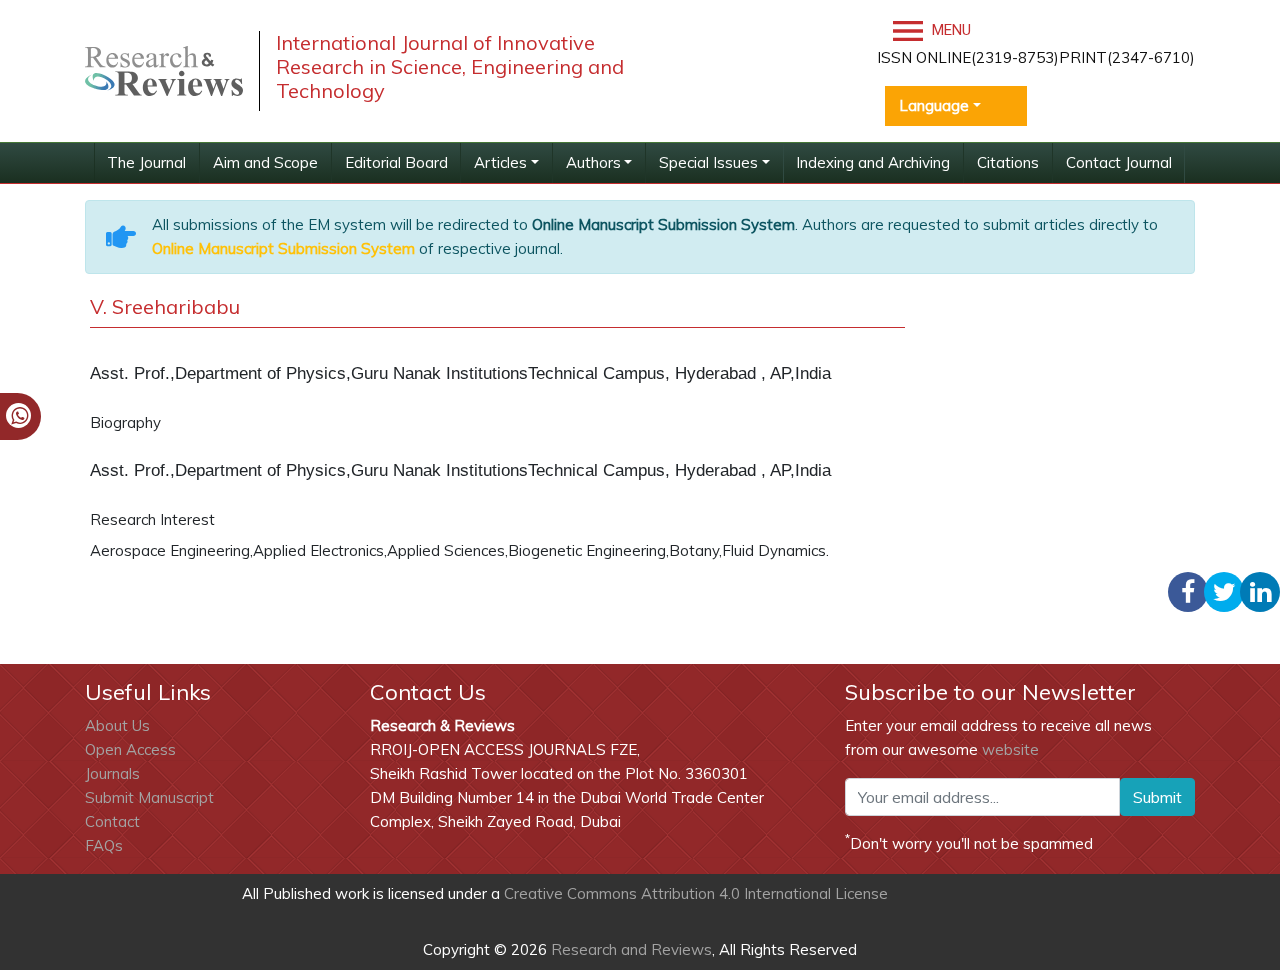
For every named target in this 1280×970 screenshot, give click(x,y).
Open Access (130, 749)
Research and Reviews (629, 949)
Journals (112, 773)
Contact (112, 821)
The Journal (146, 162)
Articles (500, 162)
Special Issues (708, 162)
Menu (949, 30)
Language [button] (934, 105)
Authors (593, 162)
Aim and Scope (265, 162)
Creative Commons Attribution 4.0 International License (696, 893)
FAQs (104, 845)
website (1010, 749)
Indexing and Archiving (873, 162)
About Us (117, 725)
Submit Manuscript (149, 797)
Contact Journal (1119, 162)
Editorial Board (396, 162)
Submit (1157, 797)
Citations (1008, 162)
